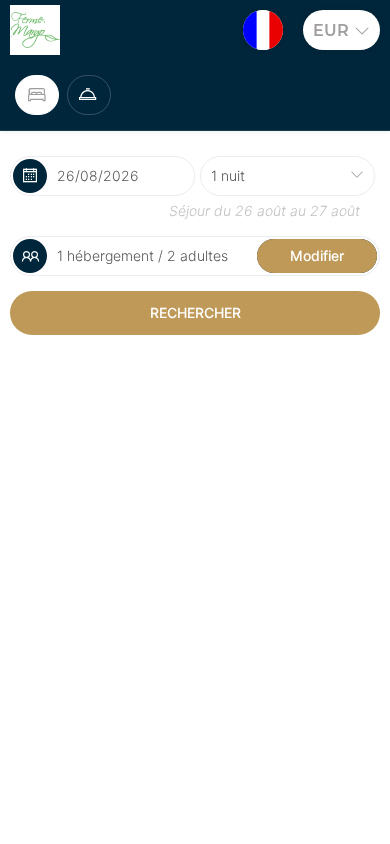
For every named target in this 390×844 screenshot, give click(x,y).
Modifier (317, 255)
